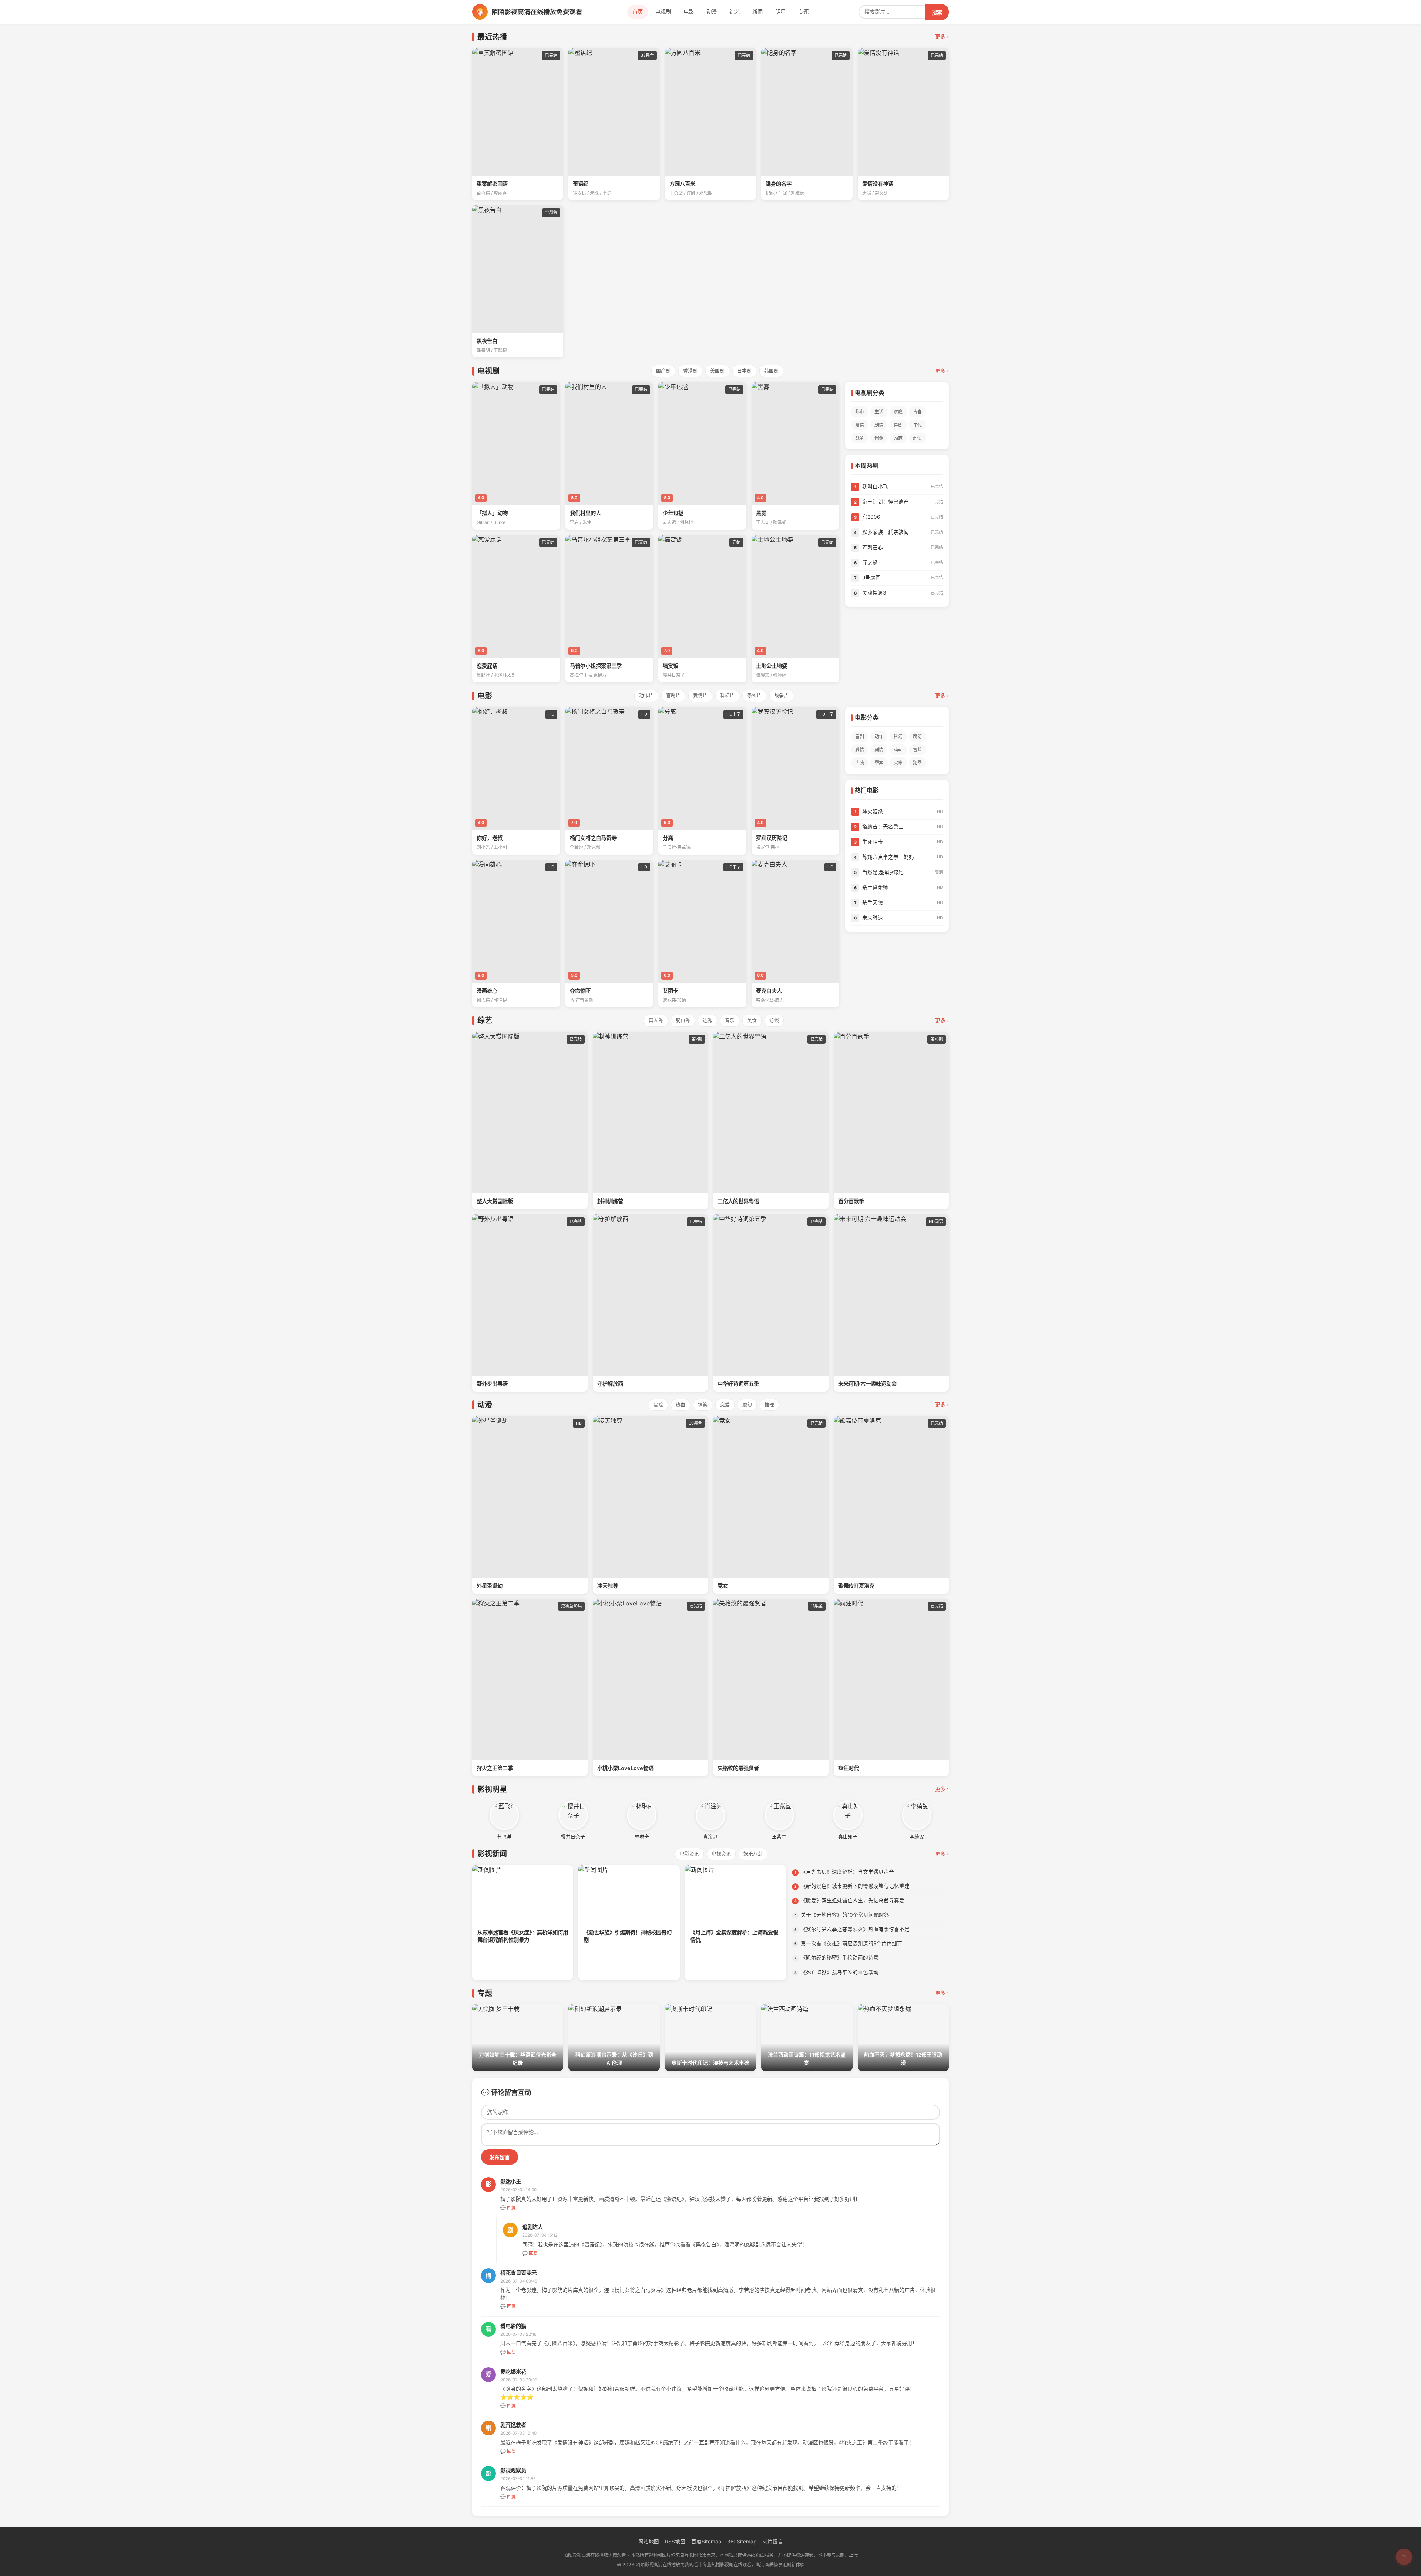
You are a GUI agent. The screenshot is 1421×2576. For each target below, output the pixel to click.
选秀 (708, 1020)
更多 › (942, 37)
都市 (860, 412)
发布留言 (500, 2158)
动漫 (712, 12)
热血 (681, 1405)
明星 (780, 12)
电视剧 (663, 12)
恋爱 (725, 1405)
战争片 (781, 695)
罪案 (879, 763)
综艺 (735, 12)
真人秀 (656, 1020)
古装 (860, 763)
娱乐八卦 (753, 1854)
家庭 (898, 412)
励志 (898, 438)
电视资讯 (721, 1854)
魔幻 (917, 737)
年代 (917, 425)
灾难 (898, 763)
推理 (769, 1405)
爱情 (860, 425)
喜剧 (898, 425)
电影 (689, 12)
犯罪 (917, 763)
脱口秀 (683, 1020)
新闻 (757, 12)
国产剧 (663, 371)
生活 (879, 412)
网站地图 (649, 2542)
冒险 (917, 750)
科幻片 (727, 695)
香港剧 (690, 371)
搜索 (937, 13)
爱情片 (700, 695)
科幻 (898, 737)
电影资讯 (689, 1854)
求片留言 (773, 2542)
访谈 (774, 1020)
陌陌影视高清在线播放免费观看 (537, 12)
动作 (879, 737)
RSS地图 (675, 2542)
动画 (898, 750)
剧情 (879, 425)
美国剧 (717, 371)
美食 (752, 1020)
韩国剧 (771, 371)
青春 (917, 412)
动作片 (646, 695)
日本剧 (744, 371)
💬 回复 (508, 2208)
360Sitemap (742, 2542)
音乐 (730, 1020)
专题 (803, 12)
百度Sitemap (706, 2542)
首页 (638, 12)
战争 (860, 438)
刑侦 (917, 438)
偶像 (879, 438)
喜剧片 (673, 695)
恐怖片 (754, 695)
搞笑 (703, 1405)
